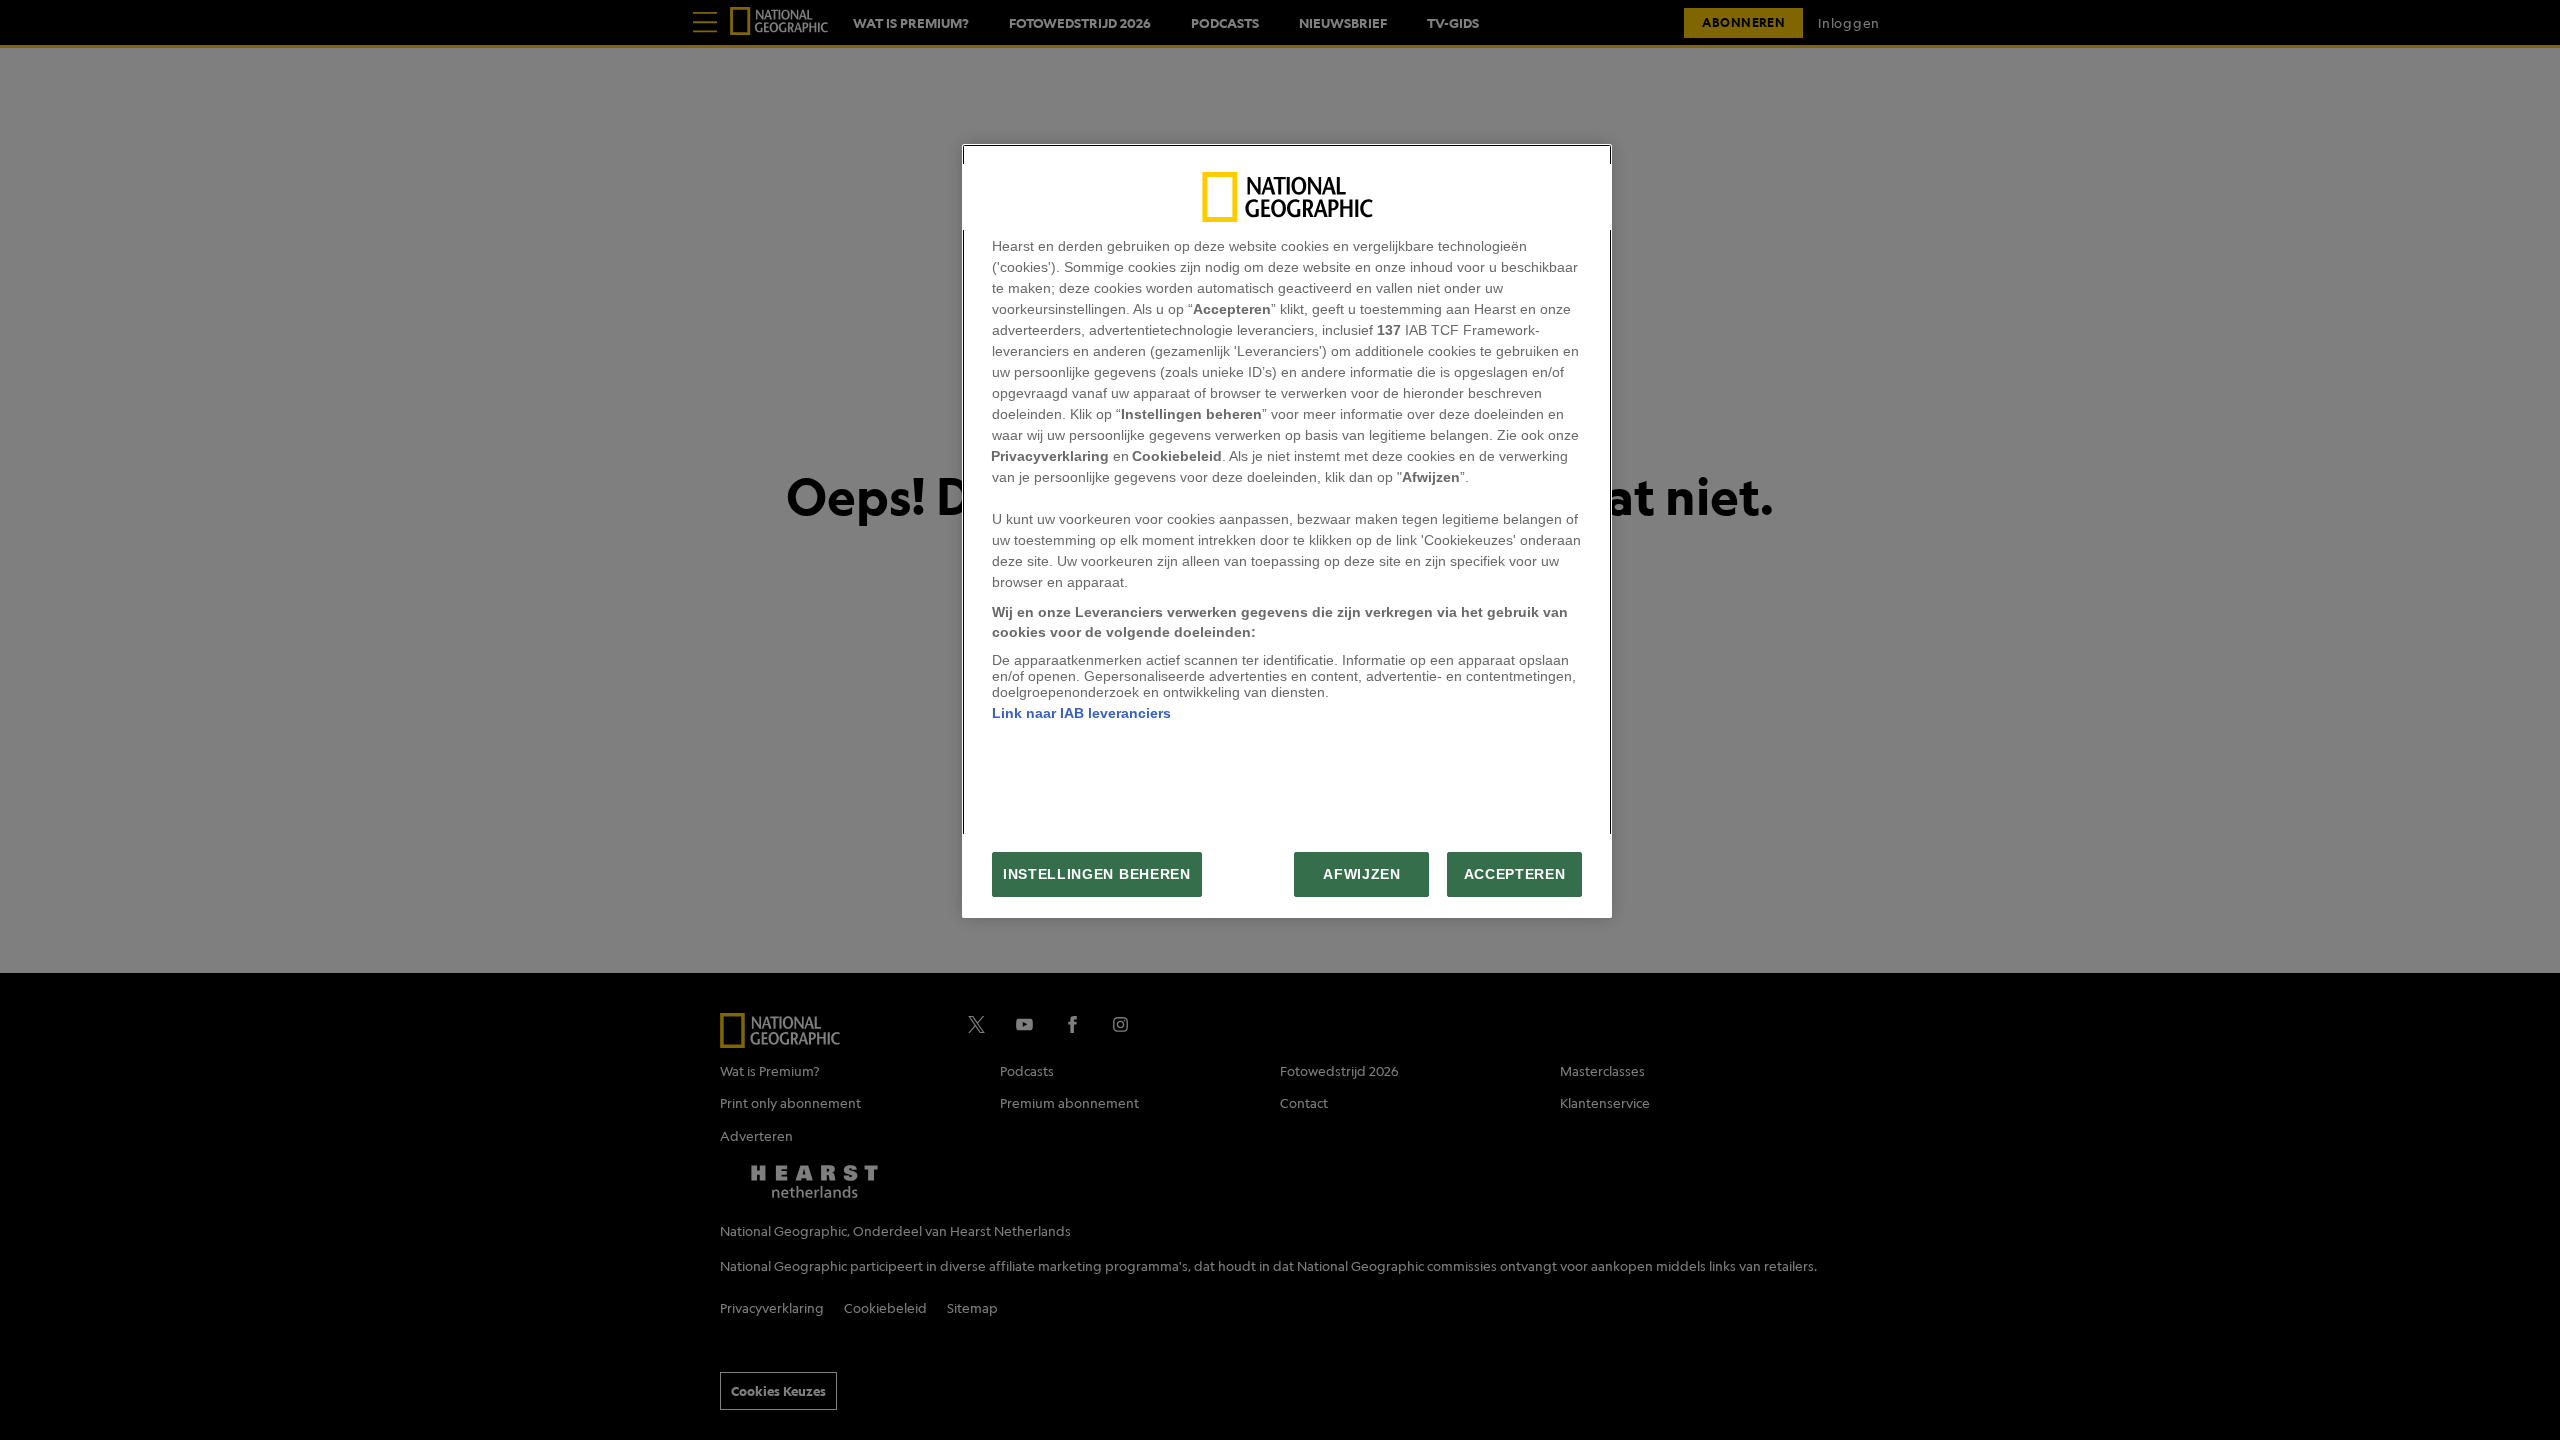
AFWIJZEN (1361, 874)
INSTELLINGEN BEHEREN (1097, 874)
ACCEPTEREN (1515, 874)
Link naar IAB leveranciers (1081, 713)
